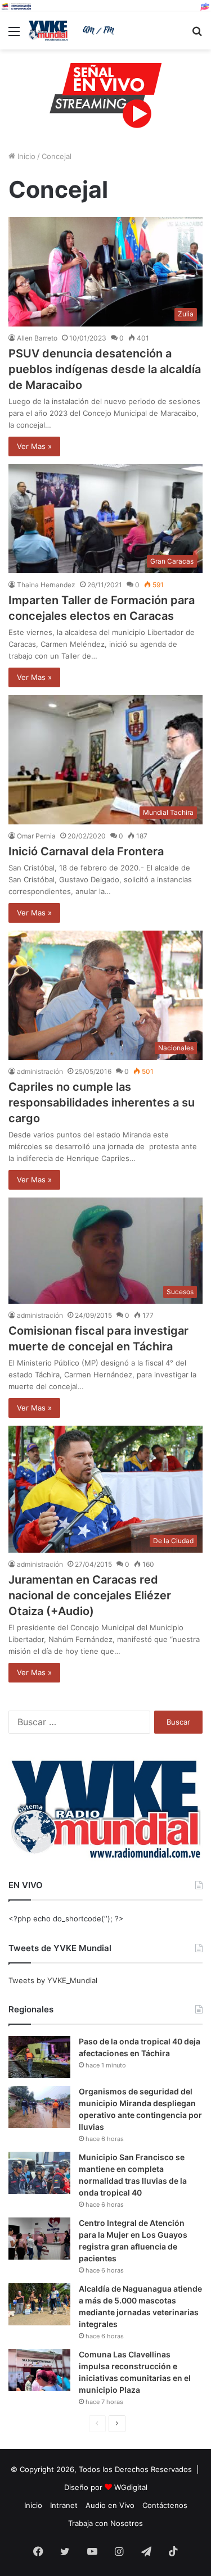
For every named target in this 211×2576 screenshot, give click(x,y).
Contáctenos (165, 2505)
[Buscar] (197, 35)
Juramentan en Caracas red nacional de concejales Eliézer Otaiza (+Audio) (90, 1595)
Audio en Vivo (110, 2505)
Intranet (64, 2505)
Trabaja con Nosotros (105, 2523)
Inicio (25, 156)
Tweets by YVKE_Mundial (53, 1980)
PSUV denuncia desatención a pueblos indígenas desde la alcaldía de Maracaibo (105, 369)
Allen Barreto (37, 338)
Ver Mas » (34, 446)
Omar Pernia (36, 836)
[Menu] (14, 35)
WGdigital (131, 2487)
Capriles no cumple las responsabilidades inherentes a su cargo (102, 1103)
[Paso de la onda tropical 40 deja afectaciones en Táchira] (39, 2057)
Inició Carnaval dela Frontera (86, 851)
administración (40, 1071)
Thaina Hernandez (46, 585)
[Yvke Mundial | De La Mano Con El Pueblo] (73, 31)
